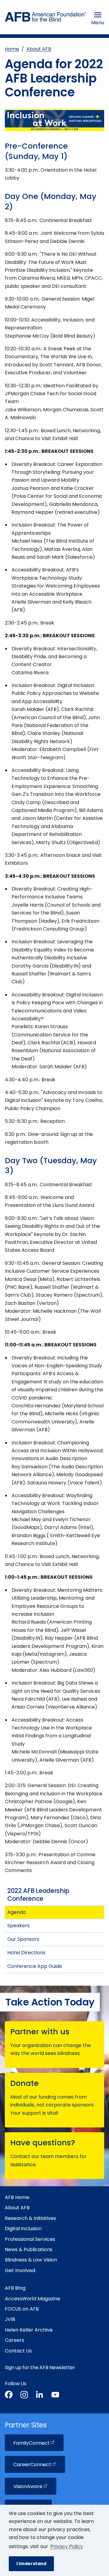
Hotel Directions (26, 1953)
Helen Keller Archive (29, 2330)
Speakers (18, 1926)
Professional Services (30, 2239)
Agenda (17, 1912)
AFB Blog (15, 2288)
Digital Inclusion (23, 2229)
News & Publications (29, 2249)
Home (12, 49)
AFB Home (17, 2197)
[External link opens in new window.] (9, 2396)
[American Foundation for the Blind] (46, 18)
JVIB (10, 2319)
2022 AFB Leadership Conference (38, 1895)
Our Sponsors (23, 1939)
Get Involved (20, 2270)
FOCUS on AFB (22, 2309)
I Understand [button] (31, 2564)
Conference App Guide (35, 1966)
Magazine (33, 2299)
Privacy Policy (67, 2546)
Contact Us (18, 2351)
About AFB (39, 49)
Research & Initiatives (30, 2218)
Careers (15, 2340)
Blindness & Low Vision (31, 2260)
